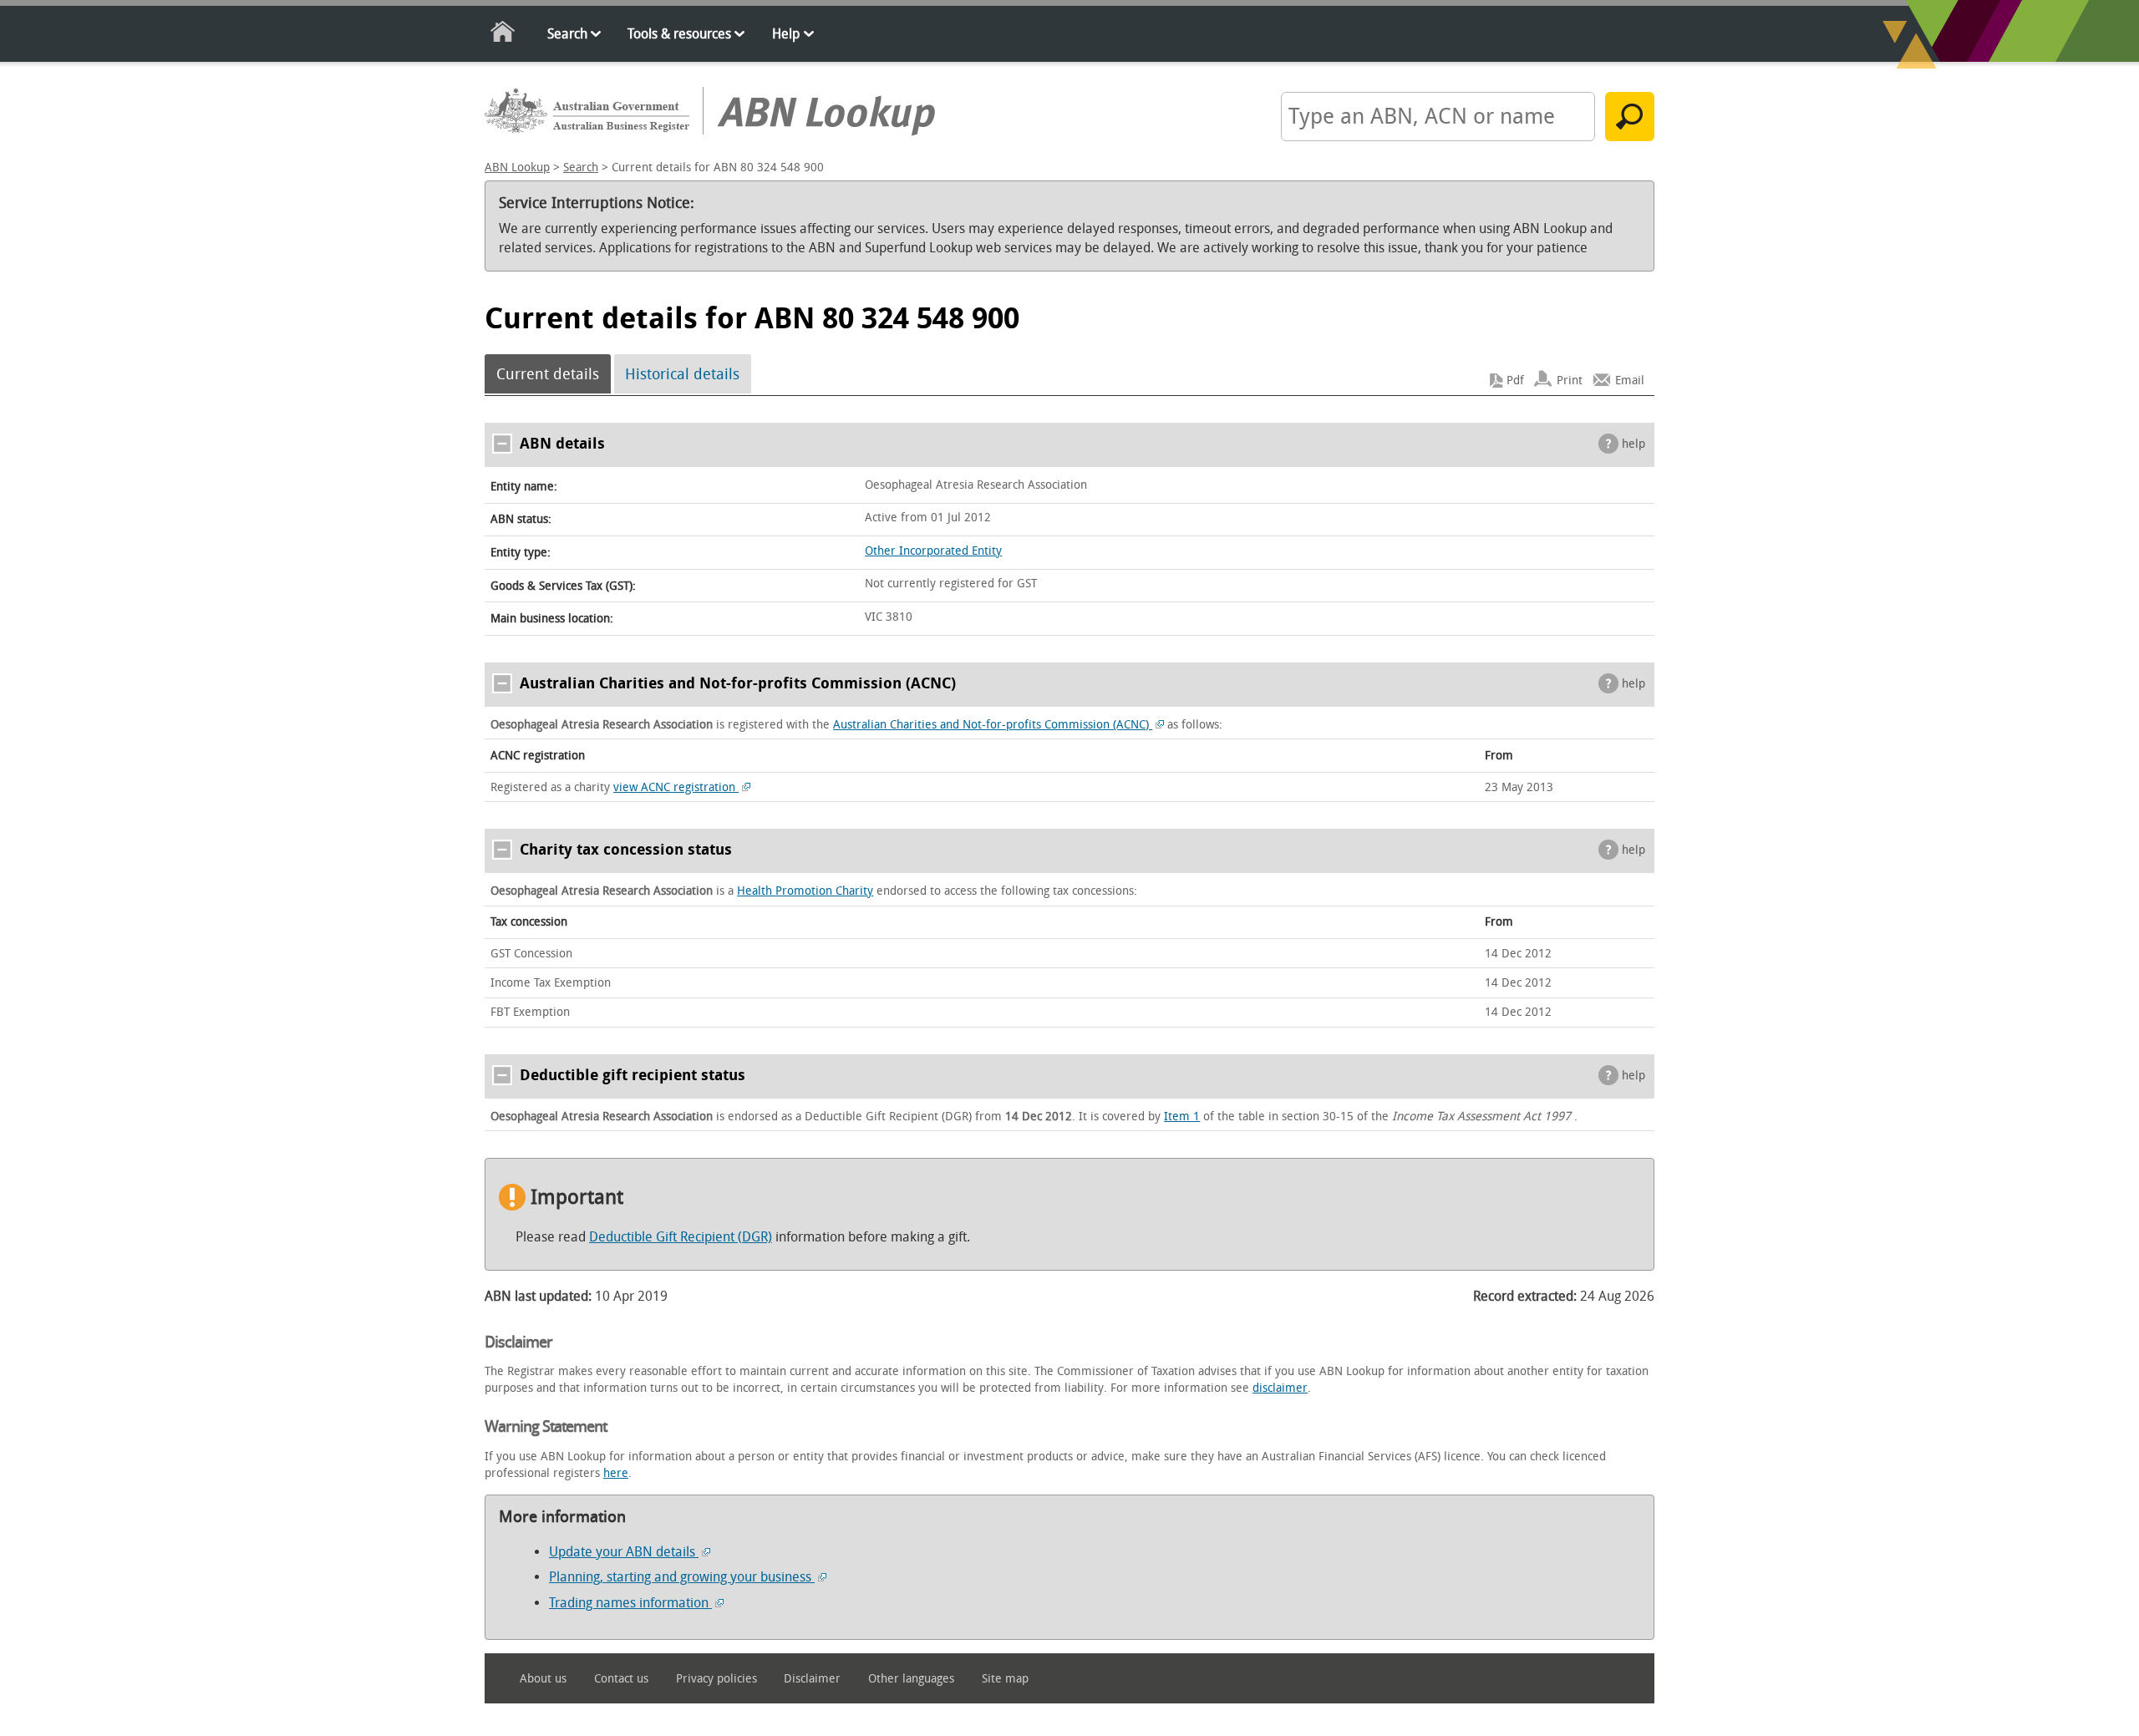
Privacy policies (716, 1679)
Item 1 (1182, 1117)
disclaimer (1280, 1388)
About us (543, 1679)
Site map (1005, 1679)
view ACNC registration (676, 787)
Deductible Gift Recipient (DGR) (681, 1237)
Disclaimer (812, 1679)
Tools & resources (679, 34)
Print (1570, 381)
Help (786, 34)
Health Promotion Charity (805, 891)
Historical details (682, 374)
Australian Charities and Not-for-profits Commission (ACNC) (993, 725)
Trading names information (630, 1603)
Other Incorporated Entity (933, 551)
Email (1630, 381)
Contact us (621, 1679)
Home (503, 35)
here (616, 1473)
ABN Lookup (517, 168)
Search (567, 34)
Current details (548, 374)
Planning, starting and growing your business (682, 1577)
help (1633, 444)
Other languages (911, 1679)
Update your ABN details (624, 1552)
